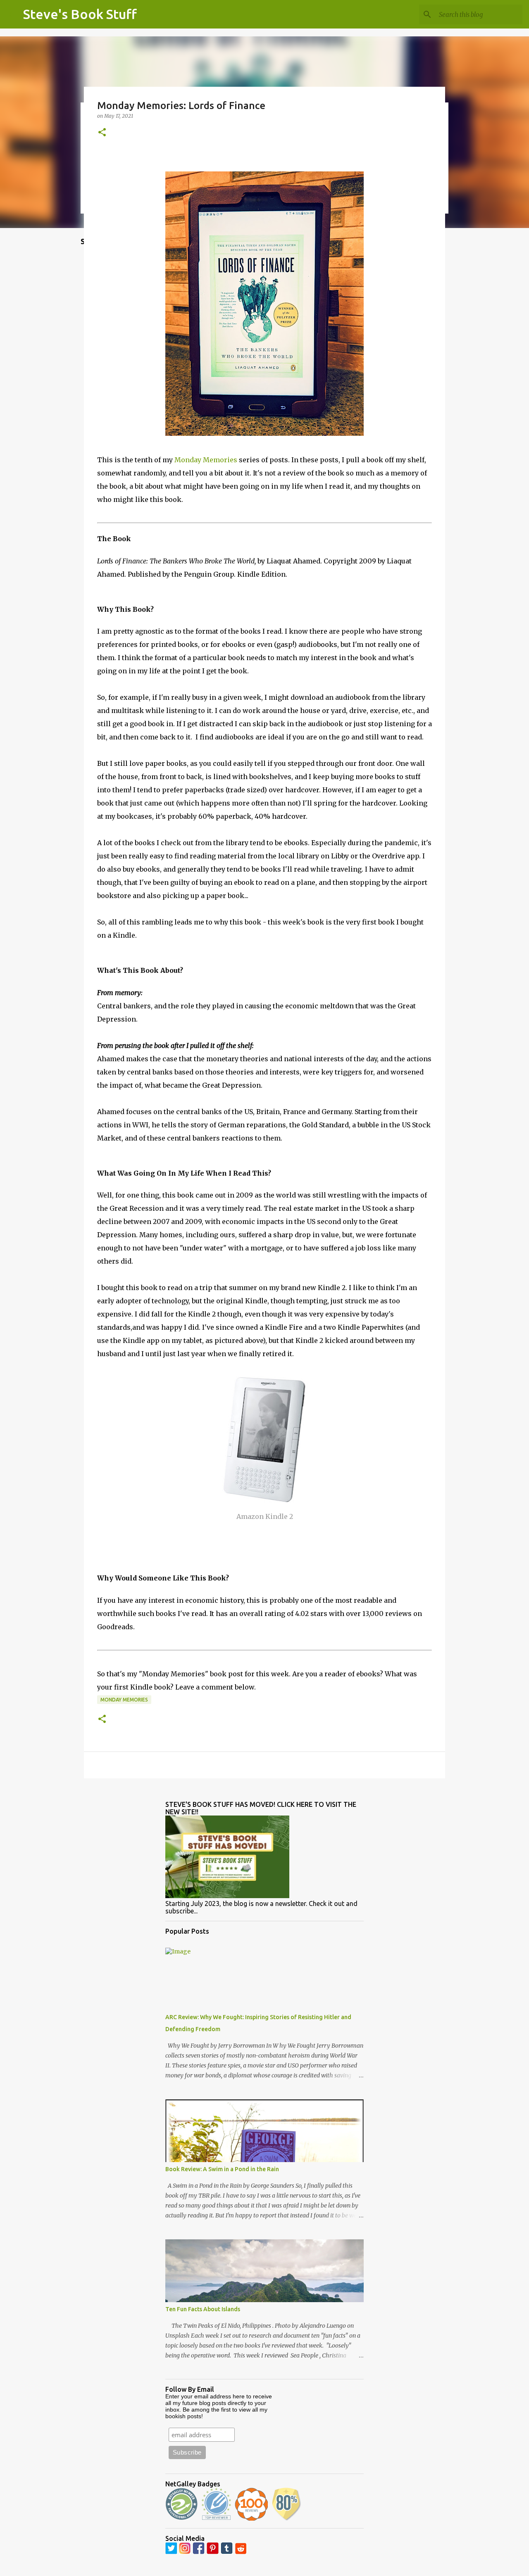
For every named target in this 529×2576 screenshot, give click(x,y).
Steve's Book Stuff (80, 14)
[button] (102, 133)
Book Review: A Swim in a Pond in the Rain (222, 2169)
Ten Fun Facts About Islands (203, 2309)
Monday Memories (206, 460)
